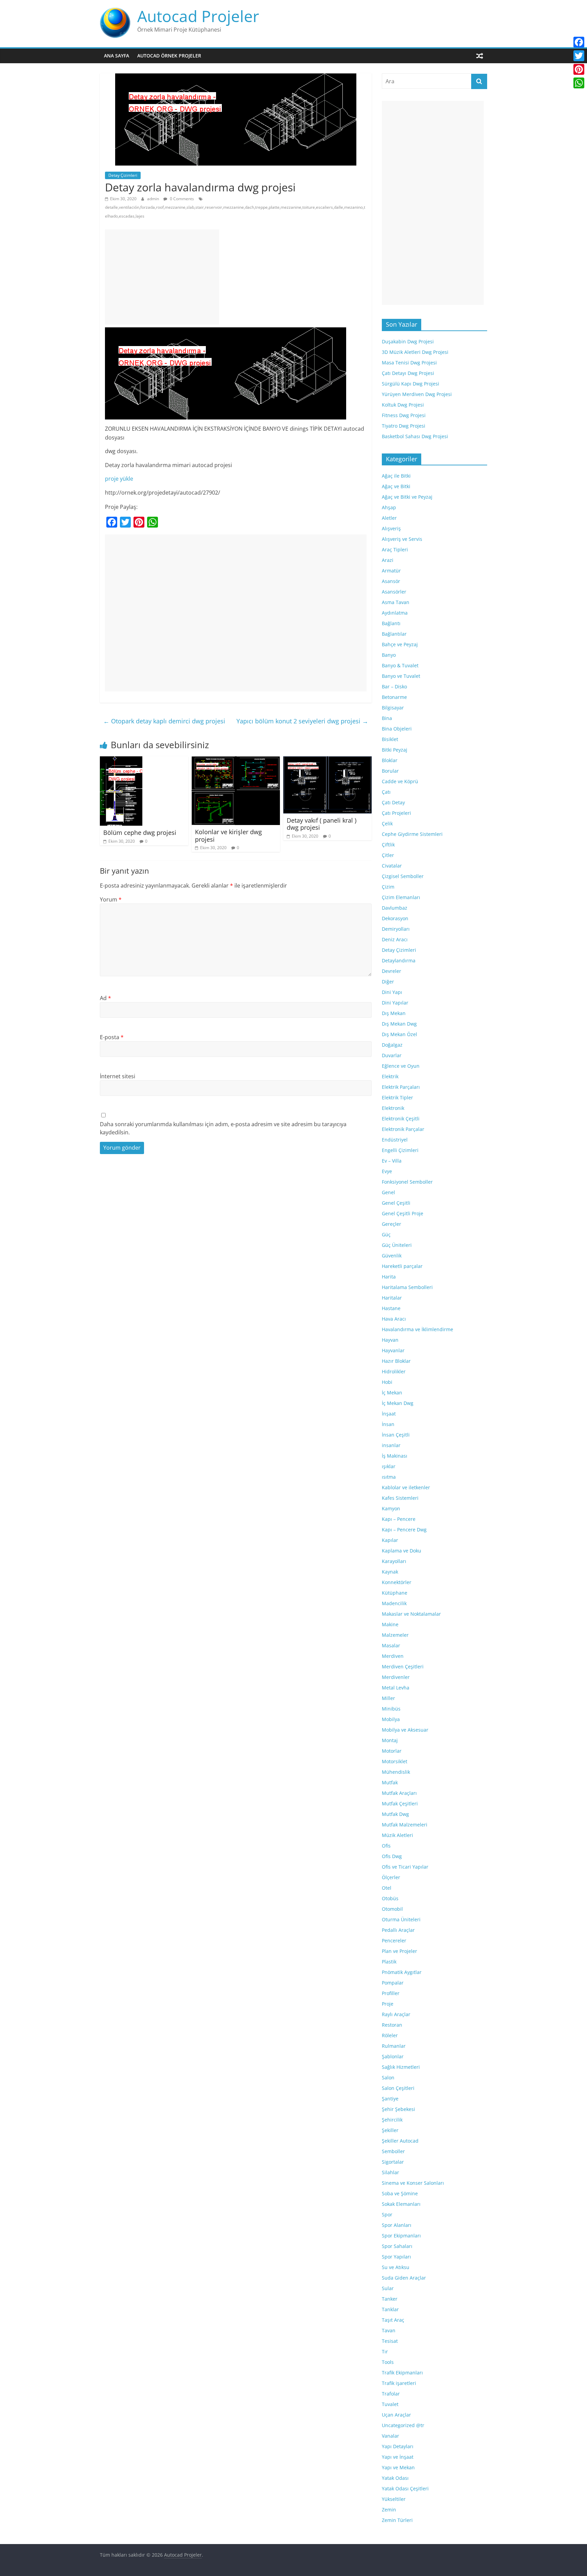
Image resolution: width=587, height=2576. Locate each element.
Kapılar (390, 1540)
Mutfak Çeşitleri (400, 1804)
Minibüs (391, 1709)
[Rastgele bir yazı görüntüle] (480, 56)
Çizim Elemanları (401, 897)
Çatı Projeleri (396, 813)
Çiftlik (388, 845)
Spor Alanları (397, 2225)
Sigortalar (393, 2162)
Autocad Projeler (198, 16)
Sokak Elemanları (401, 2204)
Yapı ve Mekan (398, 2467)
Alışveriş (391, 528)
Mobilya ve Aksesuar (405, 1730)
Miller (388, 1698)
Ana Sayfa (117, 56)
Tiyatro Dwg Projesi (404, 426)
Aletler (389, 518)
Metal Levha (396, 1688)
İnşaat (389, 1414)
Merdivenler (396, 1677)
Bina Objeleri (397, 729)
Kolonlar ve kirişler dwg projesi (228, 836)
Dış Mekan (394, 1013)
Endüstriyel (395, 1140)
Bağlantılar (394, 634)
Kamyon (391, 1508)
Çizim (388, 887)
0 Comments (181, 199)
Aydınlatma (395, 613)
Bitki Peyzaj (395, 750)
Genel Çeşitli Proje (403, 1213)
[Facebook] (579, 42)
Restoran (392, 2025)
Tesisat (390, 2341)
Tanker (390, 2299)
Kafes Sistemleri (400, 1498)
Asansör (391, 581)
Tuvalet (390, 2404)
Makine (390, 1624)
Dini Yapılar (395, 1003)
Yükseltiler (394, 2499)
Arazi (388, 560)
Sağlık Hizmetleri (401, 2067)
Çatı (386, 792)
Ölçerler (391, 1877)
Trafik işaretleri (399, 2383)
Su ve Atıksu (396, 2267)
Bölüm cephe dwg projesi (140, 832)
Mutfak (390, 1782)
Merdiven (393, 1656)
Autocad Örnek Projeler (169, 56)
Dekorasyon (395, 918)
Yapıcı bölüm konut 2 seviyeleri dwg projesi (302, 721)
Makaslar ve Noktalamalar (411, 1614)
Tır (385, 2351)
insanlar (391, 1445)
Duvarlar (392, 1055)
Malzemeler (395, 1635)
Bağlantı (391, 623)
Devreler (392, 971)
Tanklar (390, 2309)
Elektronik (393, 1108)
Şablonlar (393, 2056)
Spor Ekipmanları (401, 2236)
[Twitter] (579, 56)
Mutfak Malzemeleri (405, 1825)
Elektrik (390, 1076)
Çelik (387, 823)
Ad (105, 998)
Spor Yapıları (396, 2257)
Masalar (391, 1645)
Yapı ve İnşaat (398, 2457)
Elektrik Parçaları (401, 1087)
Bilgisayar (393, 708)
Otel (387, 1888)
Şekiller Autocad (400, 2141)
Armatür (391, 571)
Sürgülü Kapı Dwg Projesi (411, 384)
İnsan (388, 1424)
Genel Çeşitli (396, 1203)
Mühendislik (396, 1772)
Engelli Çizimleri (400, 1150)
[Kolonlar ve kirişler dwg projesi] (236, 760)
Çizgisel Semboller (403, 876)
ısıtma (389, 1477)
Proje (388, 2004)
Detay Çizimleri (123, 175)
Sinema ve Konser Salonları (413, 2183)
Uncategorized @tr (403, 2425)
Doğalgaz (392, 1045)
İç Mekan (392, 1393)
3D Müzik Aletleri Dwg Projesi (415, 352)
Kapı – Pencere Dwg (404, 1530)
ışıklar (389, 1466)
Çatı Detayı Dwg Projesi (408, 373)
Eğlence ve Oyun (401, 1066)
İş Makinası (395, 1456)
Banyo (389, 655)
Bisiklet (390, 739)
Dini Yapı (392, 992)
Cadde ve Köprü (400, 781)
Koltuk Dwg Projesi (403, 405)
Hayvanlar (393, 1350)
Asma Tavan (396, 602)
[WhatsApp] (579, 83)
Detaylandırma (399, 960)
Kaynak (390, 1572)
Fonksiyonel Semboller (407, 1182)
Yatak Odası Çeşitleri (405, 2488)
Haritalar (392, 1298)
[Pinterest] (579, 69)
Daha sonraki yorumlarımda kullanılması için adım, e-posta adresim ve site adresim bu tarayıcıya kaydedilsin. (223, 1128)
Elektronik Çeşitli (401, 1119)
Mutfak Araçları (399, 1793)
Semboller (393, 2151)
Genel (388, 1192)
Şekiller (390, 2130)
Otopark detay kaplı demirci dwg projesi (164, 721)
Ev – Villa (392, 1161)
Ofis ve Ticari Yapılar (405, 1867)
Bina (387, 718)
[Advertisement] (162, 277)
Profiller (391, 1993)
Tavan (389, 2330)
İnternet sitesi (118, 1076)
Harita (389, 1277)
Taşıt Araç (393, 2320)
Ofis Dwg (392, 1856)
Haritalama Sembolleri (407, 1287)
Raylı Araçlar (396, 2014)
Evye (387, 1171)
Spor (387, 2214)
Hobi (387, 1382)
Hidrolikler (394, 1371)
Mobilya (391, 1719)
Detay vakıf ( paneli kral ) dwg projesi (322, 824)
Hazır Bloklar (396, 1361)
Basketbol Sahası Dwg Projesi (415, 436)
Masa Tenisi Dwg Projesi (409, 363)
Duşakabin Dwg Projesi (408, 341)
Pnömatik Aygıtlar (402, 1972)
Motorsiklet (395, 1761)
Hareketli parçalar (402, 1266)
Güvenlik (392, 1256)
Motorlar (392, 1751)
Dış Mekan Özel (399, 1034)
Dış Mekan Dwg (399, 1024)
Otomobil (392, 1909)
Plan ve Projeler (399, 1951)
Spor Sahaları (397, 2246)
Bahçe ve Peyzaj (400, 644)
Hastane (391, 1308)
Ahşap (389, 507)
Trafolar (391, 2394)
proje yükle (119, 479)
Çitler (388, 855)
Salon (388, 2077)
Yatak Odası (395, 2478)
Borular (390, 771)
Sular (388, 2288)
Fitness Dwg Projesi (404, 415)
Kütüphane (395, 1593)
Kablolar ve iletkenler (406, 1487)
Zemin (389, 2510)
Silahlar (390, 2172)
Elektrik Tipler (397, 1097)
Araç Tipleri (395, 549)
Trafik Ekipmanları (402, 2373)
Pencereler (394, 1940)
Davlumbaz (395, 908)
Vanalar (390, 2436)
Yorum (111, 899)
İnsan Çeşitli (396, 1435)
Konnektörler (397, 1582)
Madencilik (394, 1603)
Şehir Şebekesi (398, 2109)
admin (154, 199)
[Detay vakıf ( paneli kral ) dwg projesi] (327, 760)
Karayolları (394, 1561)
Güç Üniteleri (397, 1245)
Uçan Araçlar (396, 2415)
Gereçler (392, 1224)
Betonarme (394, 697)
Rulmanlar (394, 2046)
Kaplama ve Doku (402, 1551)
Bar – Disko (394, 686)
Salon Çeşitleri (398, 2088)
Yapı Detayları (398, 2446)
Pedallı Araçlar (398, 1930)
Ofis (386, 1846)
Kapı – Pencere (399, 1519)
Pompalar (393, 1983)
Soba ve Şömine (400, 2193)
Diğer (388, 982)
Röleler (390, 2035)
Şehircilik (392, 2120)
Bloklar (390, 760)
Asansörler (394, 592)
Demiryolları (396, 929)
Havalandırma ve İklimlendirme (417, 1329)
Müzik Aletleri (397, 1835)
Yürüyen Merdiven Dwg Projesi (417, 394)
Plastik (389, 1962)
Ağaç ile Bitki (396, 476)
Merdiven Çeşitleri (403, 1667)
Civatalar (392, 866)
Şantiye (390, 2099)
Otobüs (390, 1898)
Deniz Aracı (395, 939)
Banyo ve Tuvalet (401, 676)
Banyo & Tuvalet (400, 665)
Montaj (390, 1740)
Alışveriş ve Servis (402, 539)
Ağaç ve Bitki (396, 486)
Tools (388, 2362)
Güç (386, 1234)
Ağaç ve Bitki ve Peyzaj (407, 497)
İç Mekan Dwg (398, 1403)
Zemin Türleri (397, 2520)
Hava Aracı (394, 1319)
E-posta (112, 1037)
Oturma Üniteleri (401, 1919)
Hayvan (390, 1340)
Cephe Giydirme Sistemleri (412, 834)
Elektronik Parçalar (403, 1129)
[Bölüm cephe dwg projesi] (121, 760)
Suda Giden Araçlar (404, 2278)
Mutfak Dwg (395, 1814)
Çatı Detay (393, 802)
